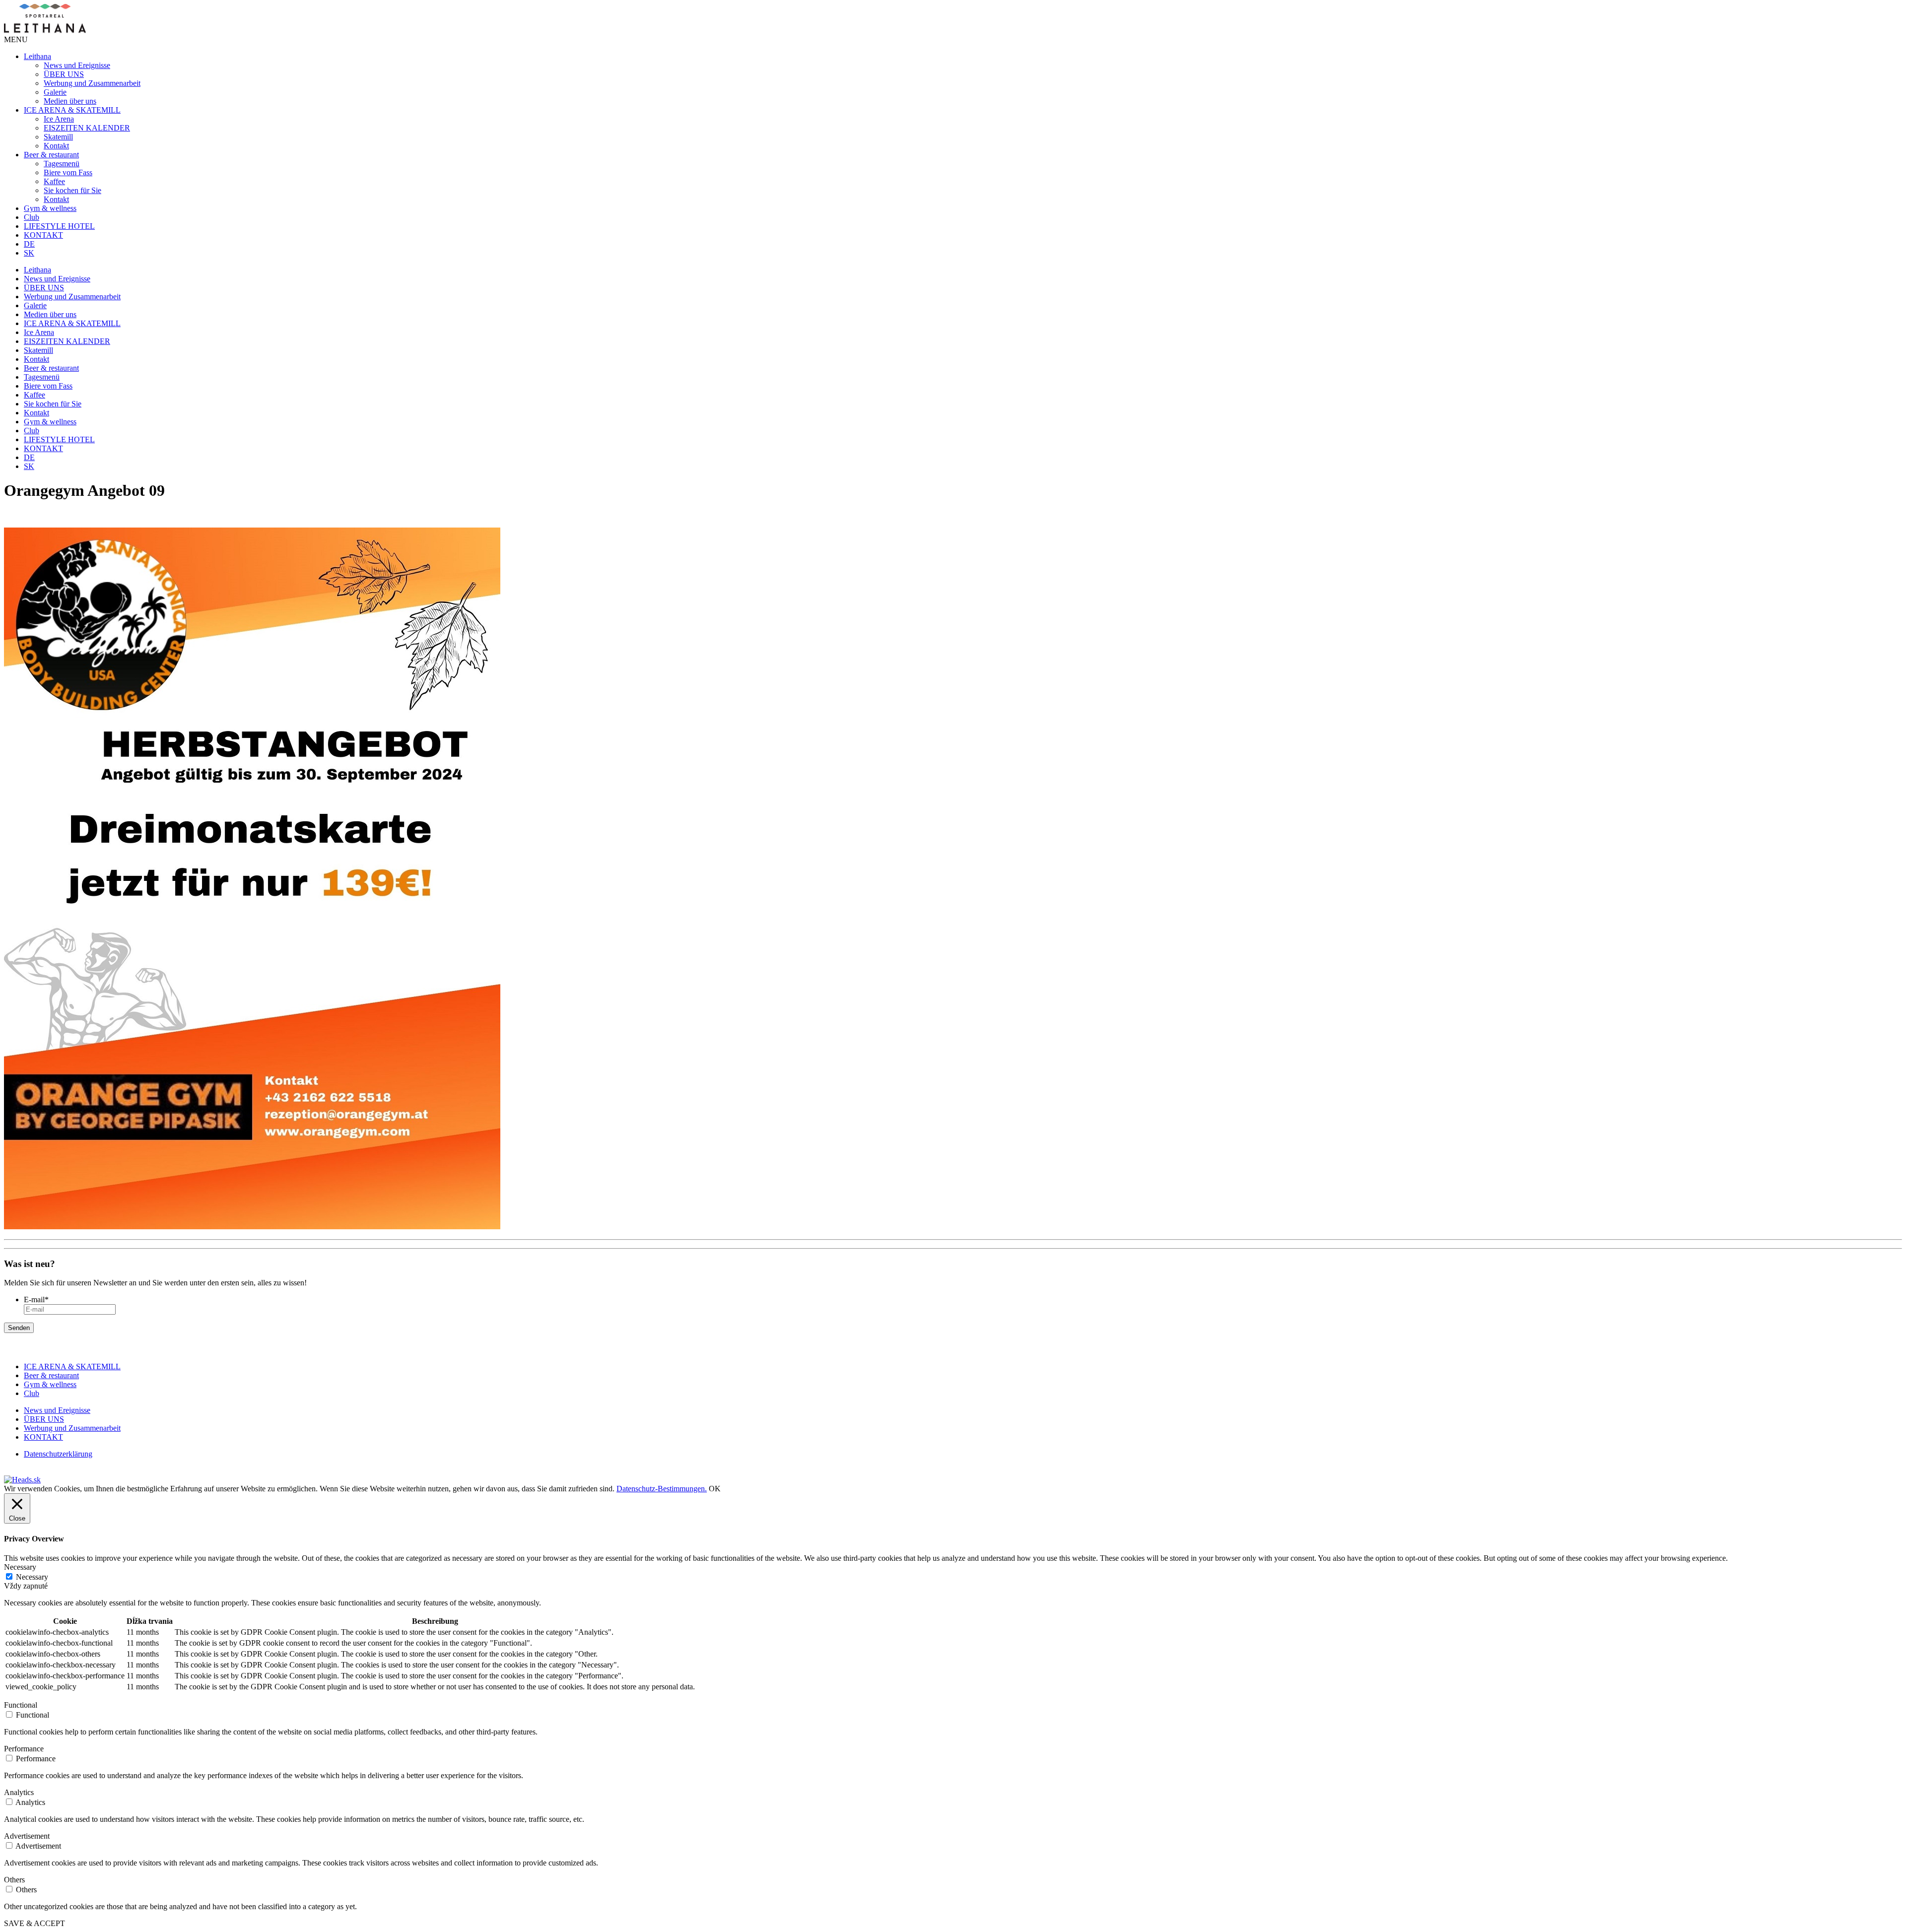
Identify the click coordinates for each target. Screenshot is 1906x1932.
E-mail (36, 1299)
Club (32, 217)
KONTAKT (43, 235)
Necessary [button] (20, 1567)
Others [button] (14, 1880)
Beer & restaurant (51, 155)
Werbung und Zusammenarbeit (92, 83)
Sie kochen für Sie (72, 190)
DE (29, 244)
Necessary (32, 1577)
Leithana (37, 56)
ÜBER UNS (64, 74)
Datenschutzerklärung (58, 1454)
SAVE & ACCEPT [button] (34, 1923)
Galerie (55, 92)
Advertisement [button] (27, 1836)
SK (29, 253)
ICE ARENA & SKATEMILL (72, 110)
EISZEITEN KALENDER (87, 128)
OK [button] (715, 1489)
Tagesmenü (62, 164)
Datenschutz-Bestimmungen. (662, 1489)
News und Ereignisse (77, 65)
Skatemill (58, 137)
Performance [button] (24, 1749)
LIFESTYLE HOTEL (59, 226)
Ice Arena (59, 119)
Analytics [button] (19, 1792)
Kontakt (56, 146)
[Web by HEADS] (22, 1480)
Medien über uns (70, 101)
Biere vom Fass (68, 172)
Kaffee (54, 181)
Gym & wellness (50, 208)
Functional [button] (21, 1705)
